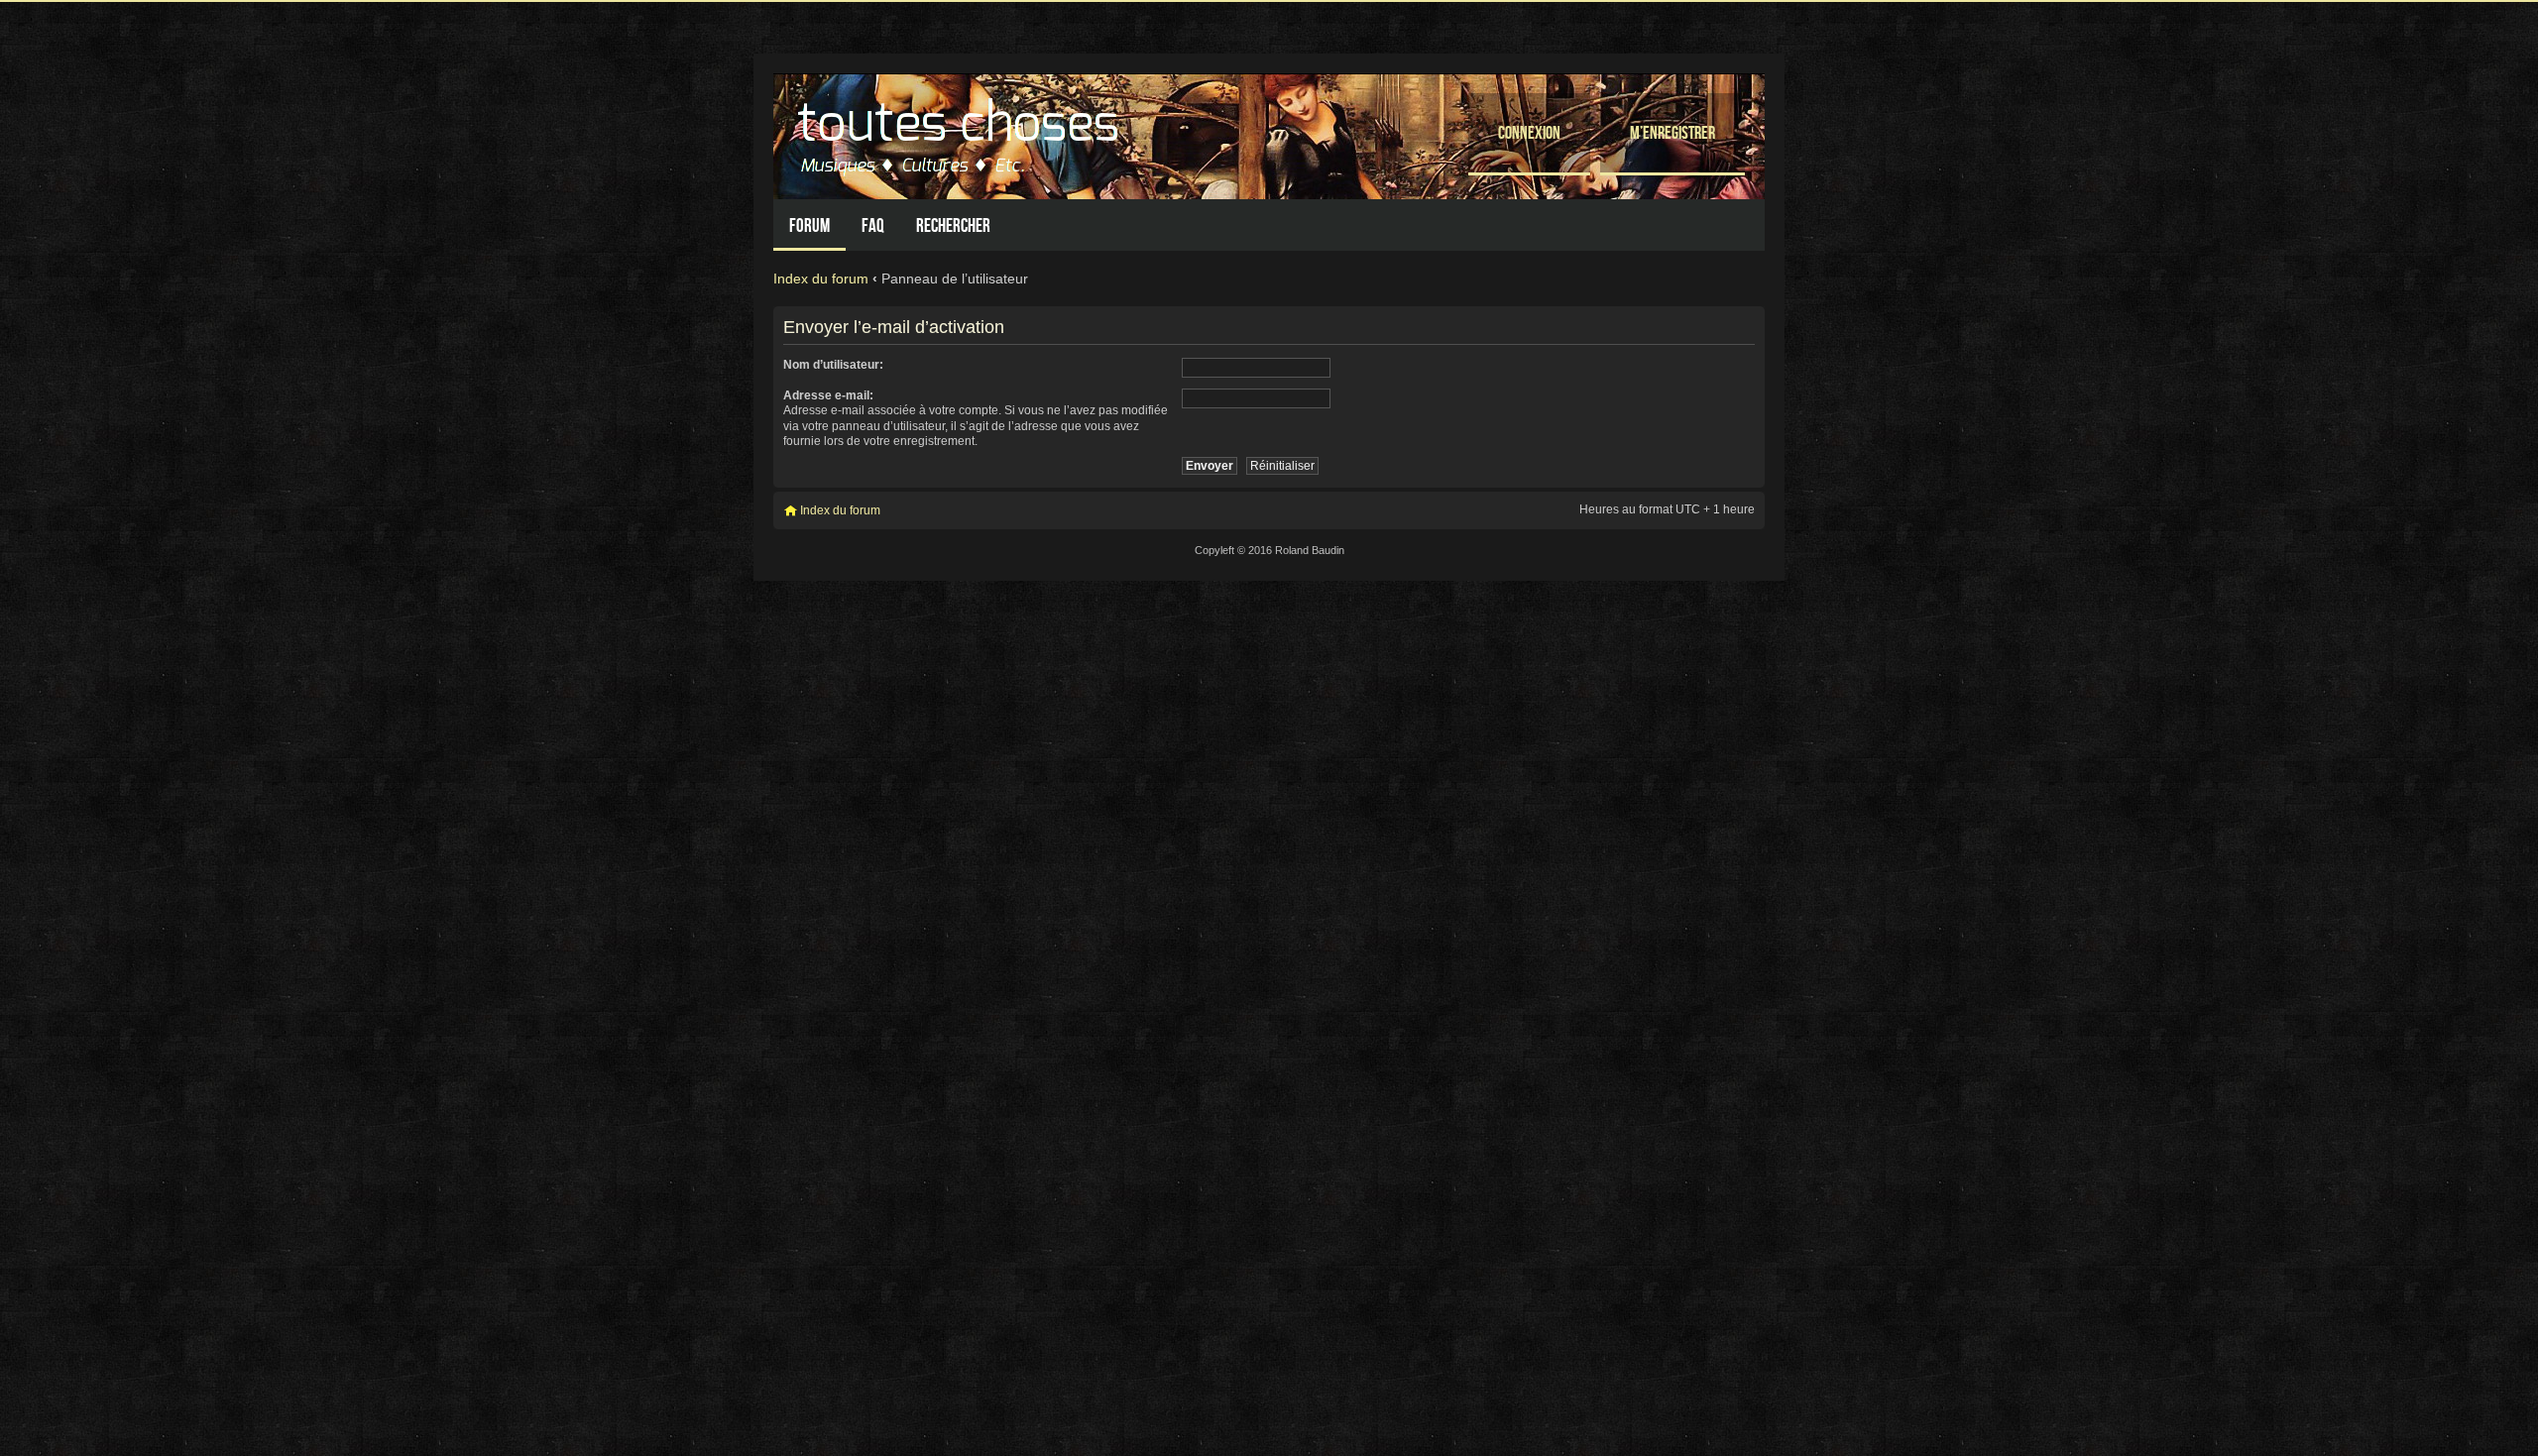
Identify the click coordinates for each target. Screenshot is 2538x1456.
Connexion (1529, 132)
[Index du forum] (961, 131)
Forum (809, 225)
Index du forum (821, 279)
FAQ (873, 225)
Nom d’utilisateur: (833, 365)
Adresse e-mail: (828, 395)
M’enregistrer (1673, 132)
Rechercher (953, 225)
